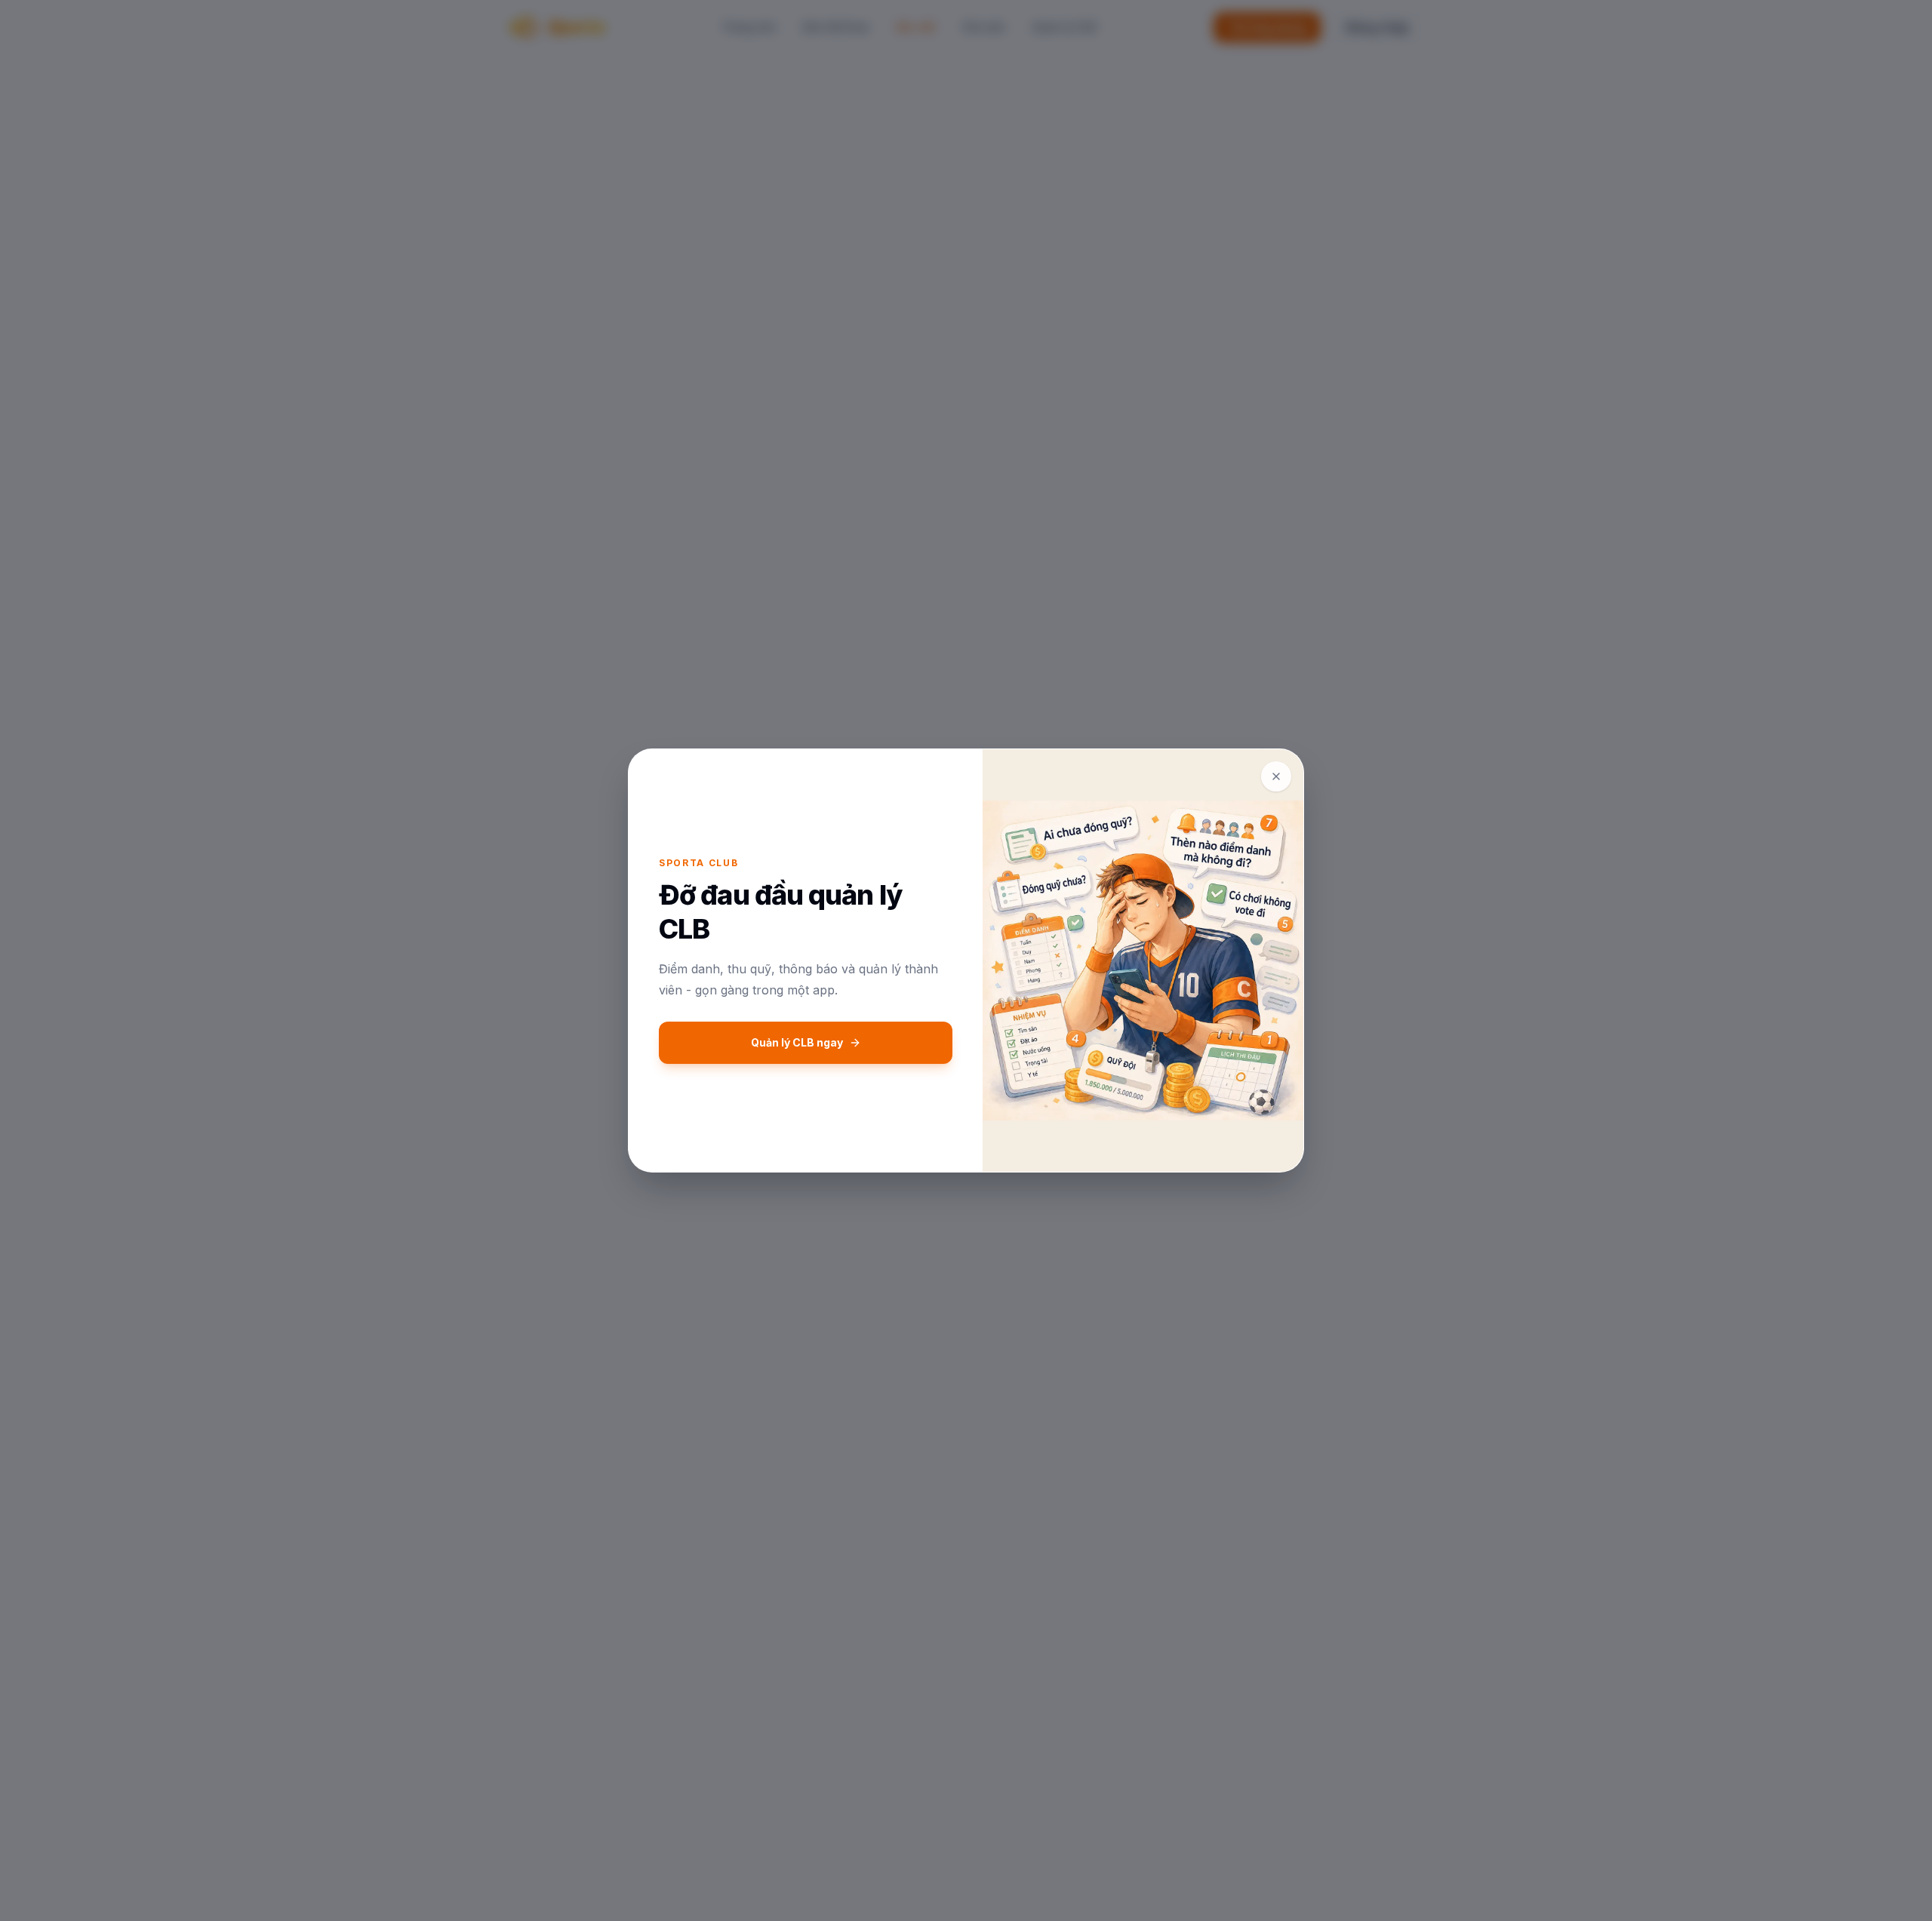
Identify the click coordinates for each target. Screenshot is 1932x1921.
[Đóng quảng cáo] (1276, 776)
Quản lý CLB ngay (797, 1042)
